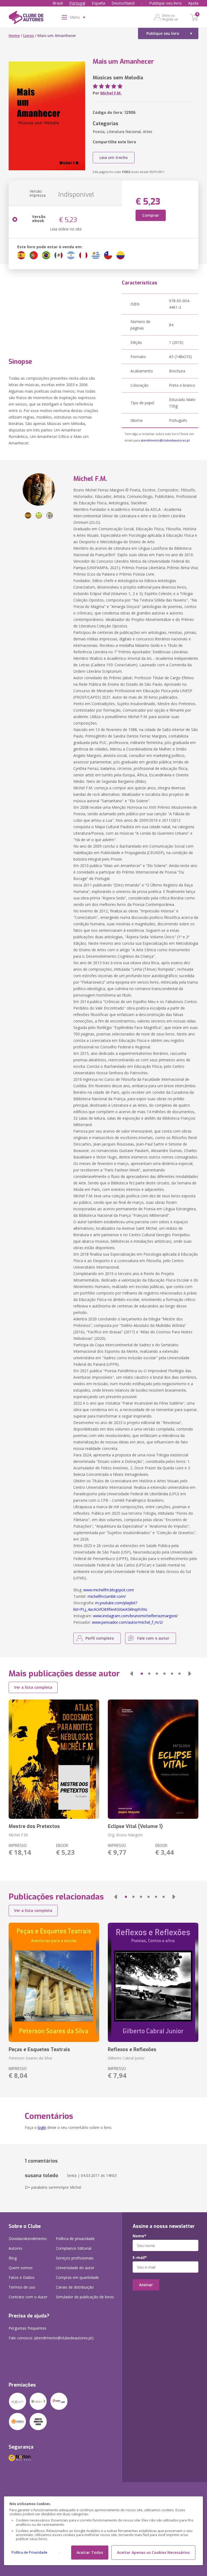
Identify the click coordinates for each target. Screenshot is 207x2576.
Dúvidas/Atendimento (28, 2239)
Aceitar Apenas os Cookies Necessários (153, 2552)
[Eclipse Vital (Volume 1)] (153, 1759)
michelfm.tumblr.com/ (107, 1596)
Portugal (77, 3)
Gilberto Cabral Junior (126, 2058)
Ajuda (193, 3)
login (42, 2127)
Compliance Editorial (74, 2248)
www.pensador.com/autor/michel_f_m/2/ (127, 1622)
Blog (13, 2258)
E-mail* (140, 2258)
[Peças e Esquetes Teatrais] (54, 1982)
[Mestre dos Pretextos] (54, 1759)
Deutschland (123, 3)
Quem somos (21, 2268)
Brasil (58, 3)
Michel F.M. (111, 93)
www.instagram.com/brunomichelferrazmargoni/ (135, 1616)
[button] (132, 1674)
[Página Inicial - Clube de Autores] (26, 18)
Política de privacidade (75, 2239)
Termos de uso (22, 2287)
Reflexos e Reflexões (132, 2050)
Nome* (139, 2236)
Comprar (151, 215)
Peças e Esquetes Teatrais (39, 2050)
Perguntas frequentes (27, 2328)
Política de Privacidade (30, 2552)
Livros (29, 35)
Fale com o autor (153, 1638)
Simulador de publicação (85, 2297)
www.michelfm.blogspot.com (109, 1590)
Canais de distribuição (75, 2287)
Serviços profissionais (75, 2258)
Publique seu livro (165, 3)
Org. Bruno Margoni (125, 1835)
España (98, 3)
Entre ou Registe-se (170, 17)
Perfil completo (100, 1638)
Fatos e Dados (22, 2277)
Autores (15, 2248)
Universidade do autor (75, 2268)
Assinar (146, 2285)
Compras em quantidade (77, 2277)
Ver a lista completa (33, 1687)
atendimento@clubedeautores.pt (165, 440)
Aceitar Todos (90, 2552)
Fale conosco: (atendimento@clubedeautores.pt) (51, 2338)
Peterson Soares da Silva (30, 2058)
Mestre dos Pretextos (34, 1826)
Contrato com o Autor (28, 2297)
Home (14, 35)
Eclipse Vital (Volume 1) (135, 1826)
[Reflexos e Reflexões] (153, 1982)
